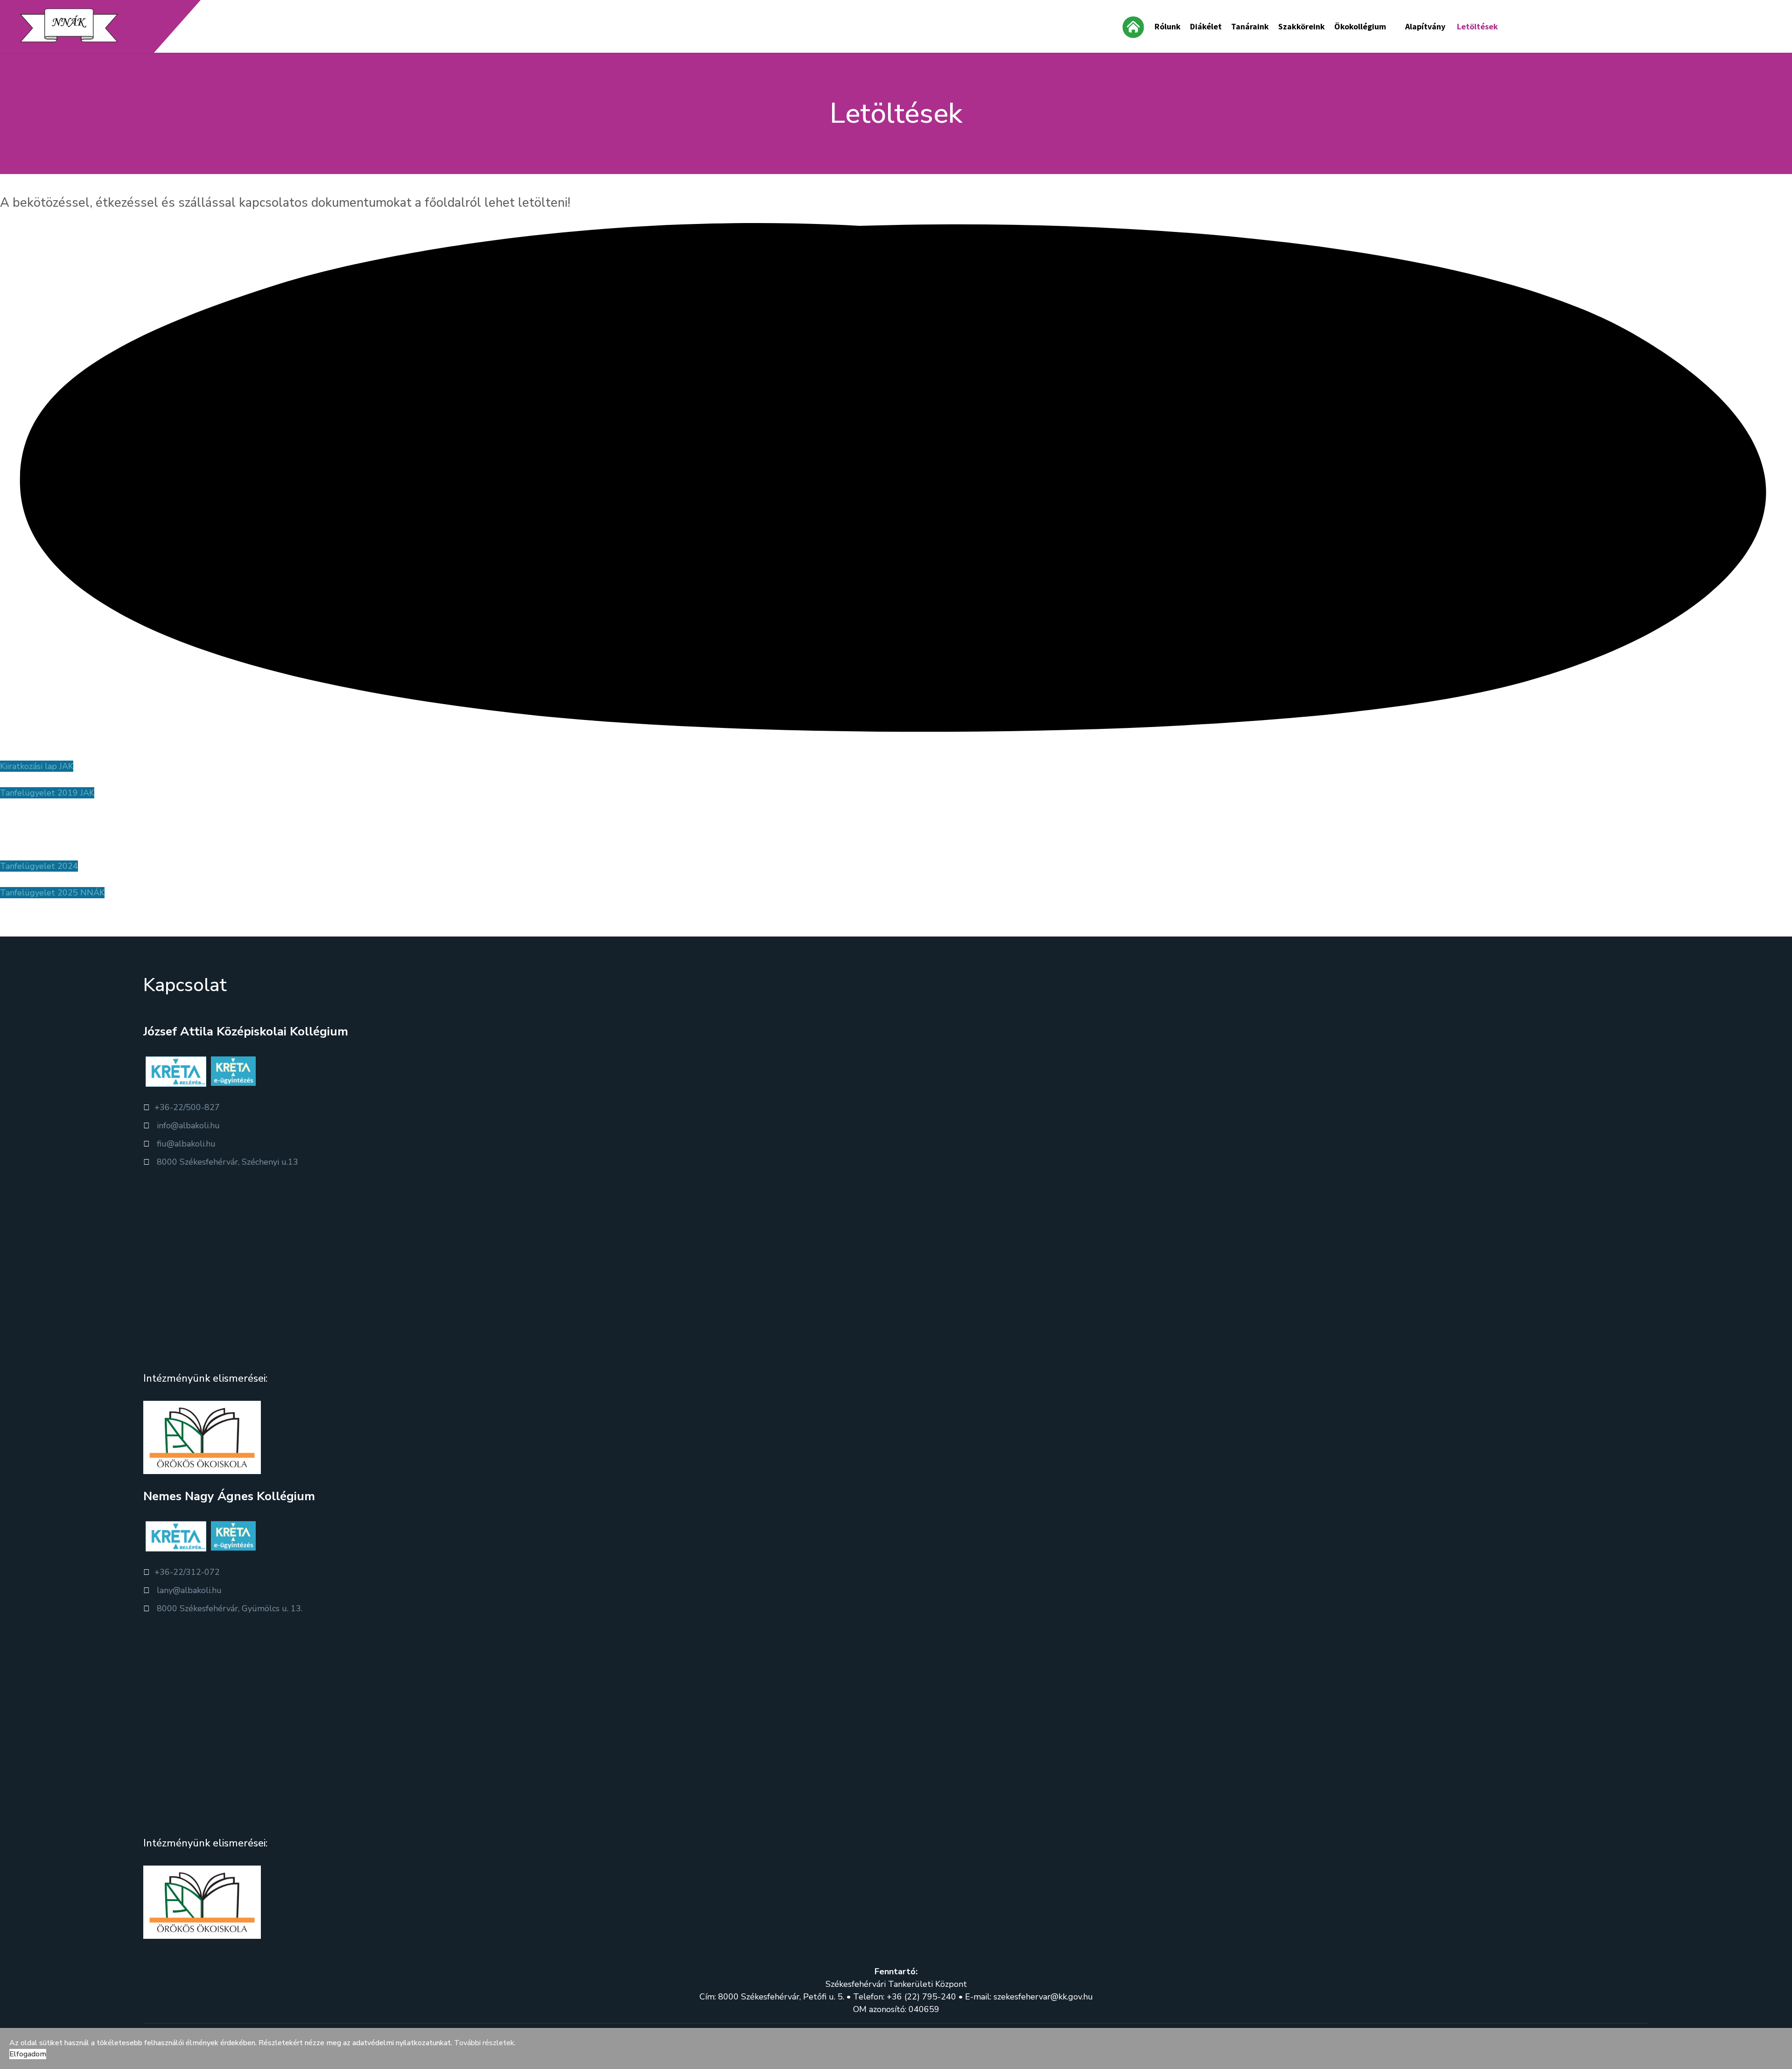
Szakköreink (1302, 26)
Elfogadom (28, 2054)
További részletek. (485, 2043)
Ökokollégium (1360, 26)
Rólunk (1168, 26)
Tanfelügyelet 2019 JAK (47, 793)
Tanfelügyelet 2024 (39, 866)
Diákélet (1206, 26)
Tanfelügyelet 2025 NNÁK (52, 893)
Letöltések (1477, 26)
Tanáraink (1250, 26)
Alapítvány (1425, 26)
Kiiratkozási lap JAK (37, 766)
